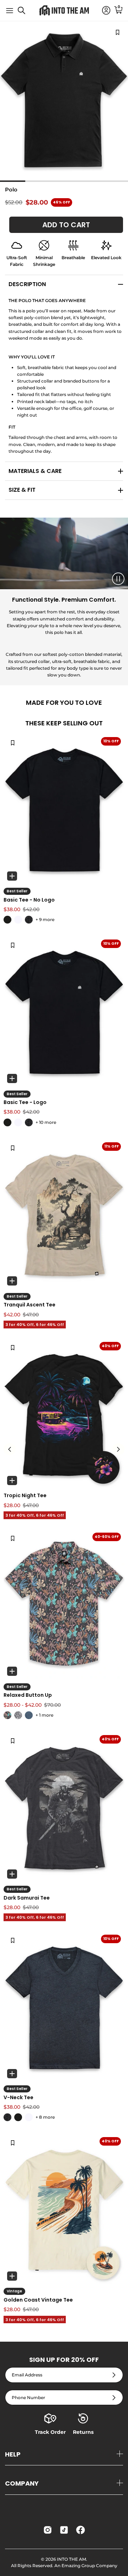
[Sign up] (114, 2375)
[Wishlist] (13, 742)
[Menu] (10, 11)
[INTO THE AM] (64, 10)
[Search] (25, 13)
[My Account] (103, 11)
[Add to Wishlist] (118, 32)
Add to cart (66, 225)
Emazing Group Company (89, 2566)
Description (27, 284)
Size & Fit (22, 490)
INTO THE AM (71, 2559)
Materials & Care (35, 471)
